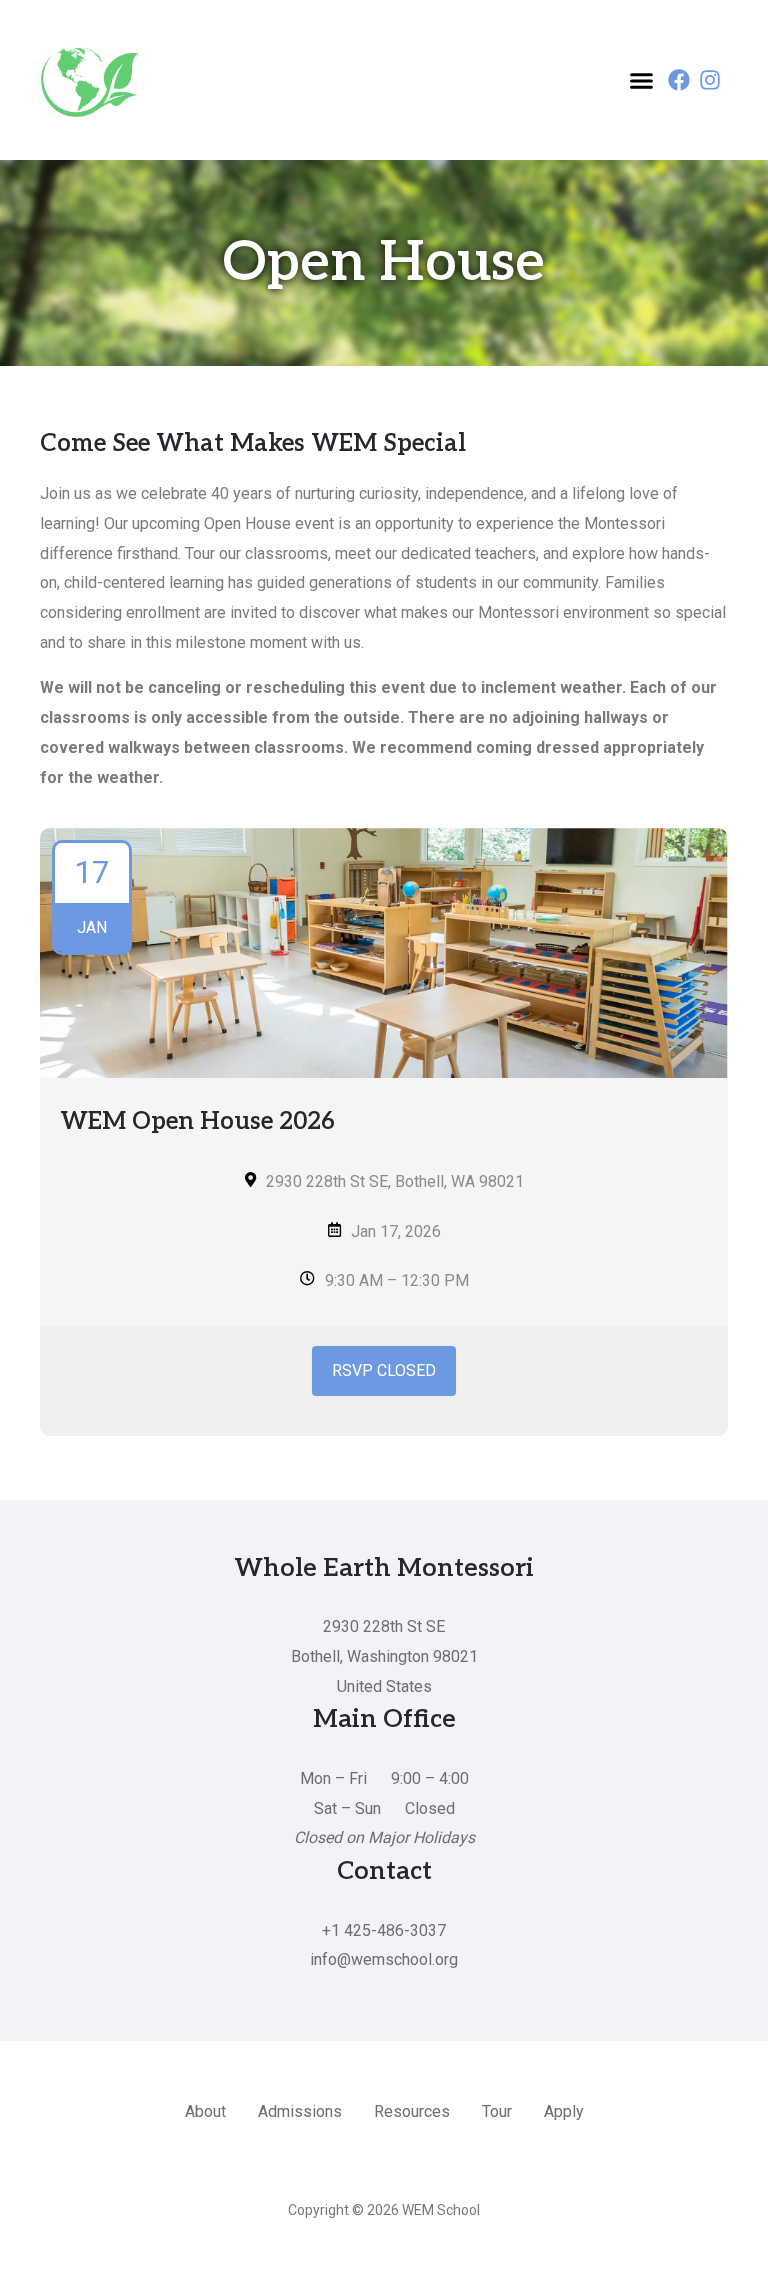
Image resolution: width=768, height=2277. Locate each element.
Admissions (300, 2111)
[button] (642, 80)
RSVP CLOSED (384, 1370)
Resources (412, 2111)
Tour (497, 2111)
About (205, 2111)
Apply (564, 2111)
